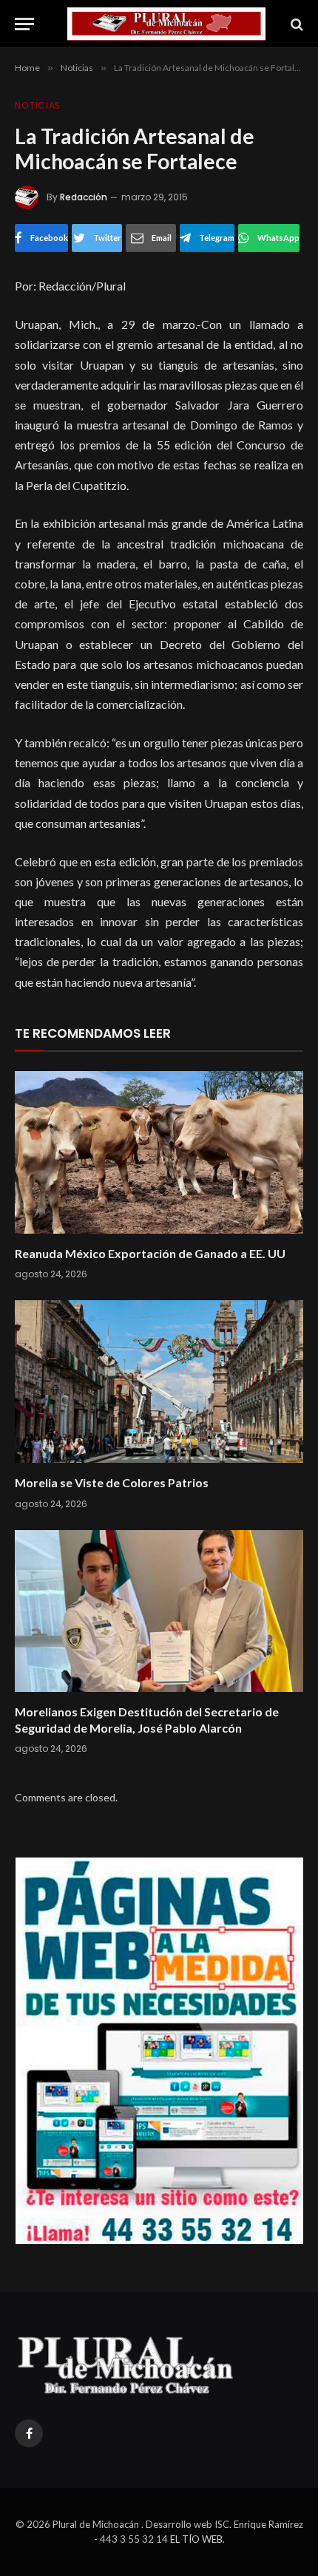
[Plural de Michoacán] (166, 24)
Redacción (84, 197)
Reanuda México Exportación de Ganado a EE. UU (150, 1253)
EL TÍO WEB (196, 2539)
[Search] (295, 24)
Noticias (38, 105)
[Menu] (24, 24)
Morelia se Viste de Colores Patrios (112, 1482)
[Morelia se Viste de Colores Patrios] (159, 1381)
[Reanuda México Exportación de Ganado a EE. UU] (159, 1152)
